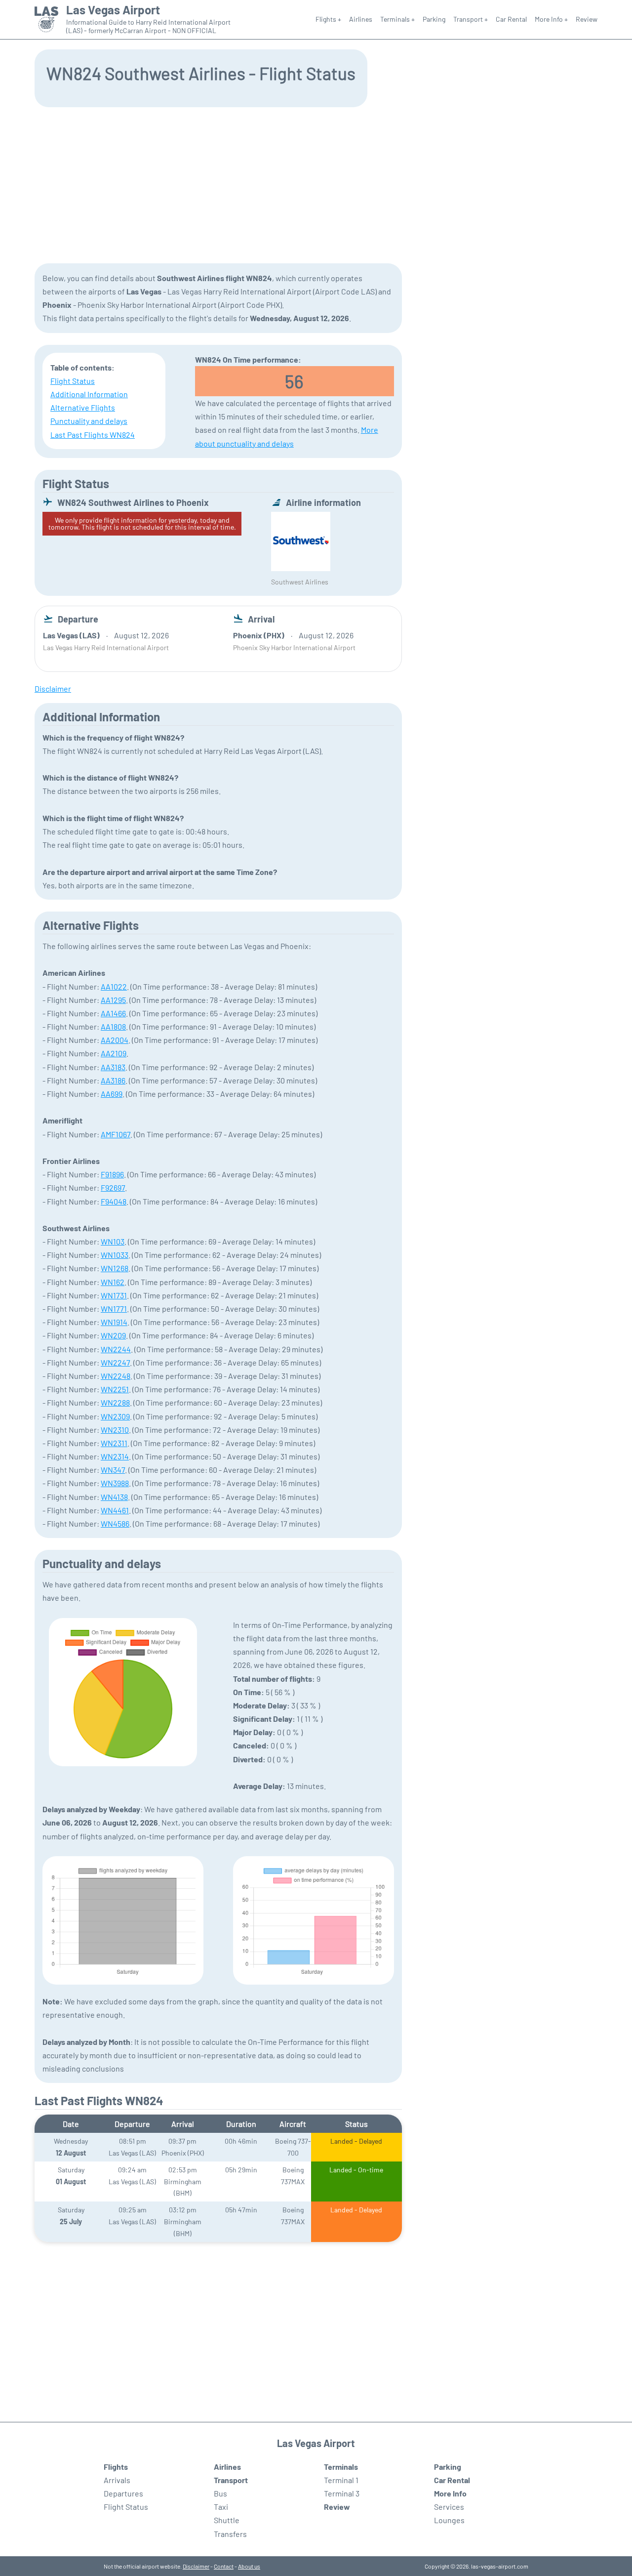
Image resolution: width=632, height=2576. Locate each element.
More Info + (551, 19)
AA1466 (113, 1013)
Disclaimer (196, 2566)
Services (449, 2507)
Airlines (361, 19)
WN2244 (116, 1349)
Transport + (471, 19)
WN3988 (115, 1483)
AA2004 (115, 1040)
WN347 (113, 1470)
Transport (231, 2480)
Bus (220, 2493)
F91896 (112, 1174)
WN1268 (115, 1268)
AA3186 (113, 1080)
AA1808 (113, 1026)
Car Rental (511, 19)
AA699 (112, 1094)
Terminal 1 (341, 2480)
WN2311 (114, 1443)
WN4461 (115, 1510)
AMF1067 (116, 1134)
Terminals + (397, 19)
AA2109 (114, 1053)
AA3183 (113, 1067)
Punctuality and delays (89, 421)
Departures (123, 2493)
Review (587, 19)
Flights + (328, 19)
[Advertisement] (316, 184)
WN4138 (114, 1497)
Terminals (341, 2467)
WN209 (113, 1335)
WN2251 (115, 1389)
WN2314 (115, 1456)
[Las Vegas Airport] (46, 20)
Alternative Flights (83, 407)
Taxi (221, 2507)
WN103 (113, 1241)
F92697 (113, 1187)
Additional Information (89, 394)
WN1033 (115, 1255)
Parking (434, 19)
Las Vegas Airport (113, 10)
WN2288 (115, 1402)
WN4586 (115, 1523)
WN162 (113, 1282)
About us (249, 2566)
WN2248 (116, 1376)
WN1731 (114, 1295)
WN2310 (115, 1430)
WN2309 (115, 1416)
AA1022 (114, 986)
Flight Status (73, 381)
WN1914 (114, 1322)
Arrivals (117, 2480)
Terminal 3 (342, 2493)
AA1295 (113, 1000)
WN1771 (114, 1309)
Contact (224, 2566)
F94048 (114, 1201)
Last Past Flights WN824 (93, 435)
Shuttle (227, 2520)
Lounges (449, 2520)
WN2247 (115, 1362)
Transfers (230, 2534)
